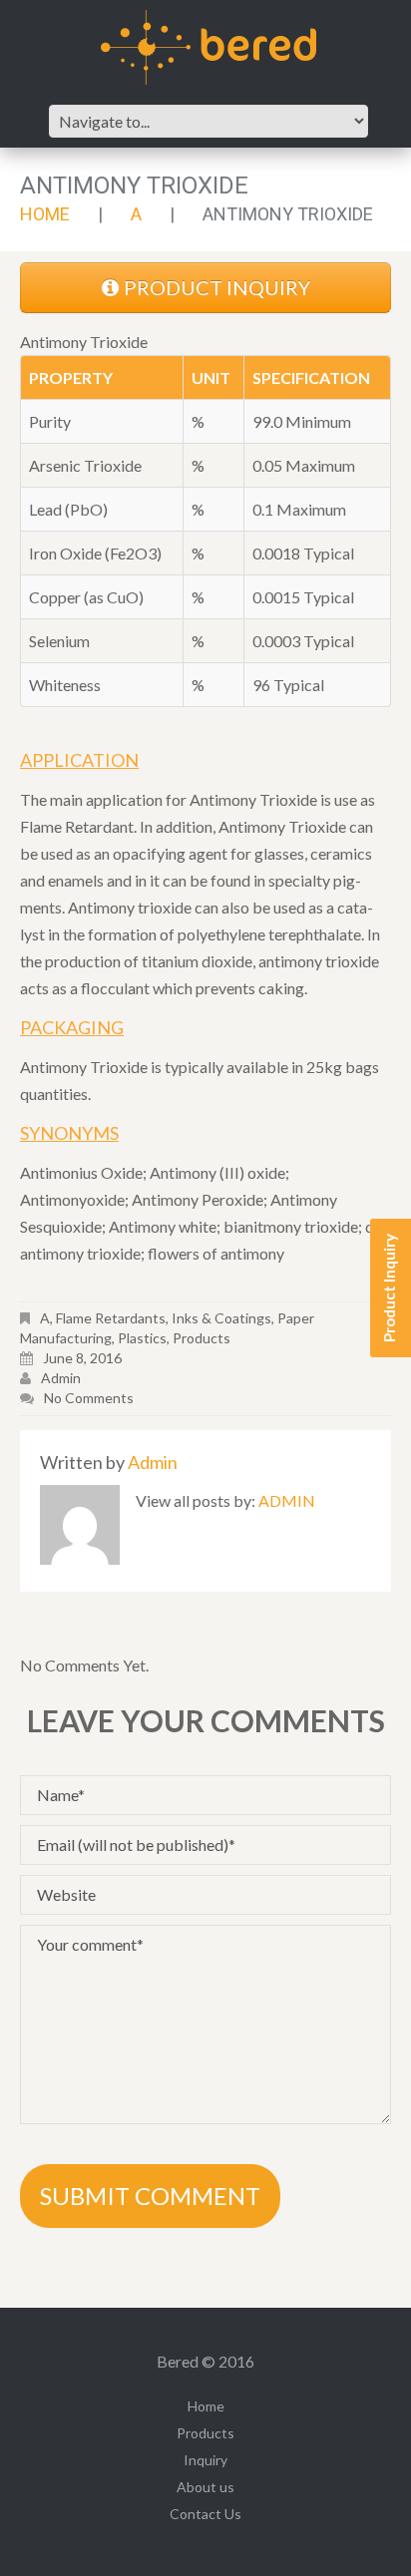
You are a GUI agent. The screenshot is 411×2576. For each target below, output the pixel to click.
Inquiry (205, 2460)
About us (205, 2487)
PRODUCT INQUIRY (217, 287)
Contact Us (205, 2514)
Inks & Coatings (221, 1318)
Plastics (142, 1338)
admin (61, 1378)
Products (202, 1338)
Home (45, 214)
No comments (89, 1398)
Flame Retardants (111, 1318)
